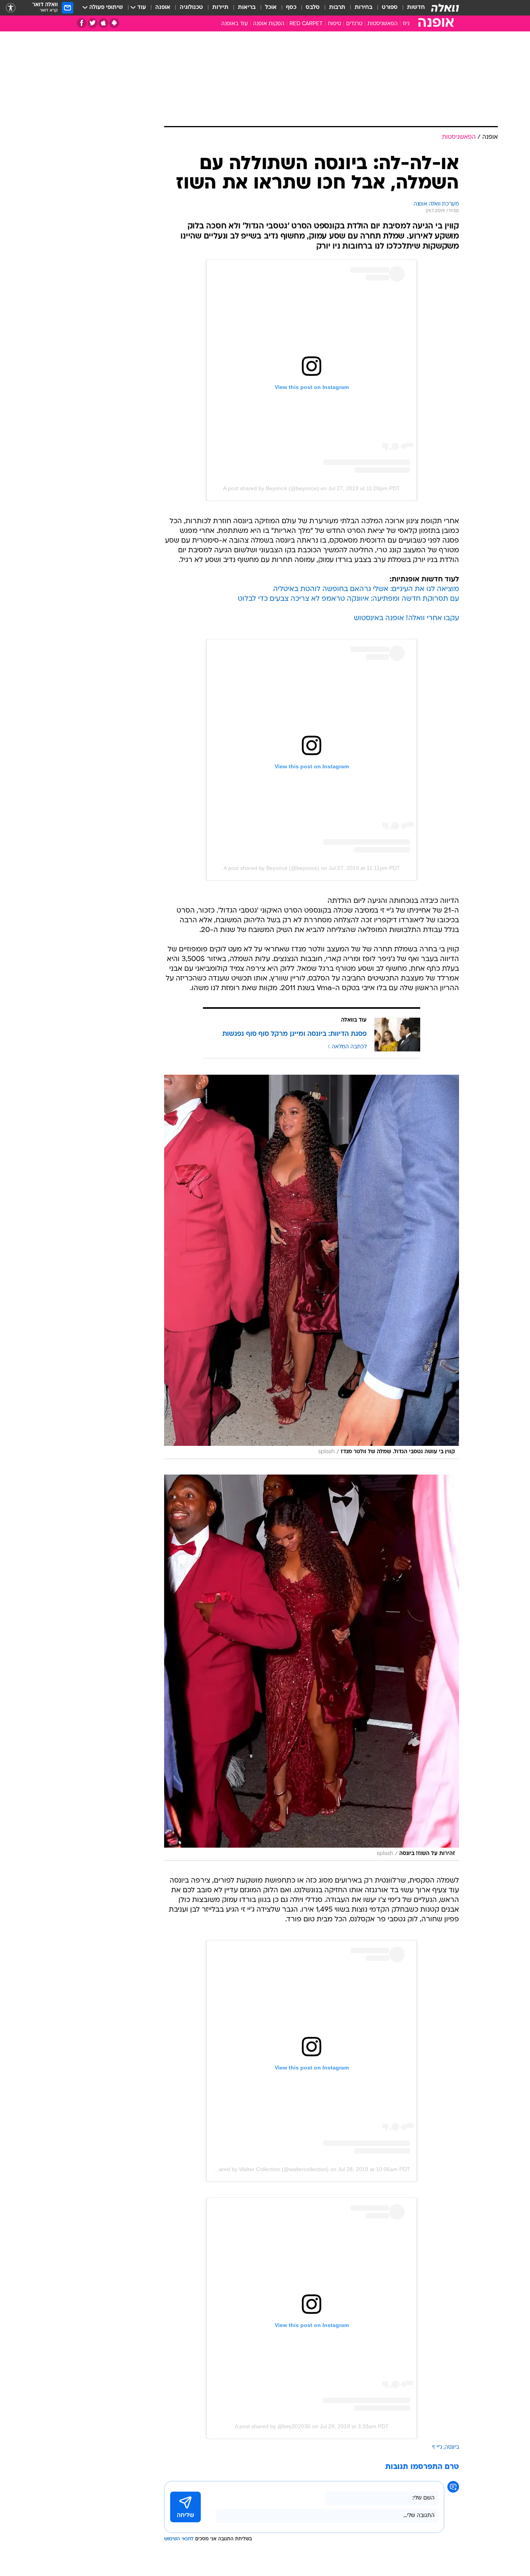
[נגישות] (11, 8)
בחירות (364, 8)
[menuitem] (411, 8)
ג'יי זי (437, 2447)
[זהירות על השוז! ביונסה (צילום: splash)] (312, 1667)
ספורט (390, 8)
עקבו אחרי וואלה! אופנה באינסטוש (406, 618)
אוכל (271, 8)
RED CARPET (306, 24)
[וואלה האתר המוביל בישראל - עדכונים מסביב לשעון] (445, 8)
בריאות (247, 8)
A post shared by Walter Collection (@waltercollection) (262, 2169)
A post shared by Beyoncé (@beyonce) (271, 488)
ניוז (406, 24)
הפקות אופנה (269, 24)
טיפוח (334, 24)
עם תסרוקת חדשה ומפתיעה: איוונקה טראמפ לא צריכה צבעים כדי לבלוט (348, 599)
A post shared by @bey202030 (273, 2426)
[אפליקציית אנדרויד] (114, 23)
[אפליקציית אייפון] (103, 23)
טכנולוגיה (191, 8)
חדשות (416, 8)
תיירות (220, 8)
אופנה (163, 8)
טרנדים (354, 24)
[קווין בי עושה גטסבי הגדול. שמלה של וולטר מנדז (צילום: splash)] (312, 1267)
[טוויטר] (93, 23)
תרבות (337, 8)
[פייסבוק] (82, 23)
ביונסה (452, 2447)
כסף (291, 8)
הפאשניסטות (383, 24)
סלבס (313, 8)
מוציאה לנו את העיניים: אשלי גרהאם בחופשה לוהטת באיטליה (366, 589)
